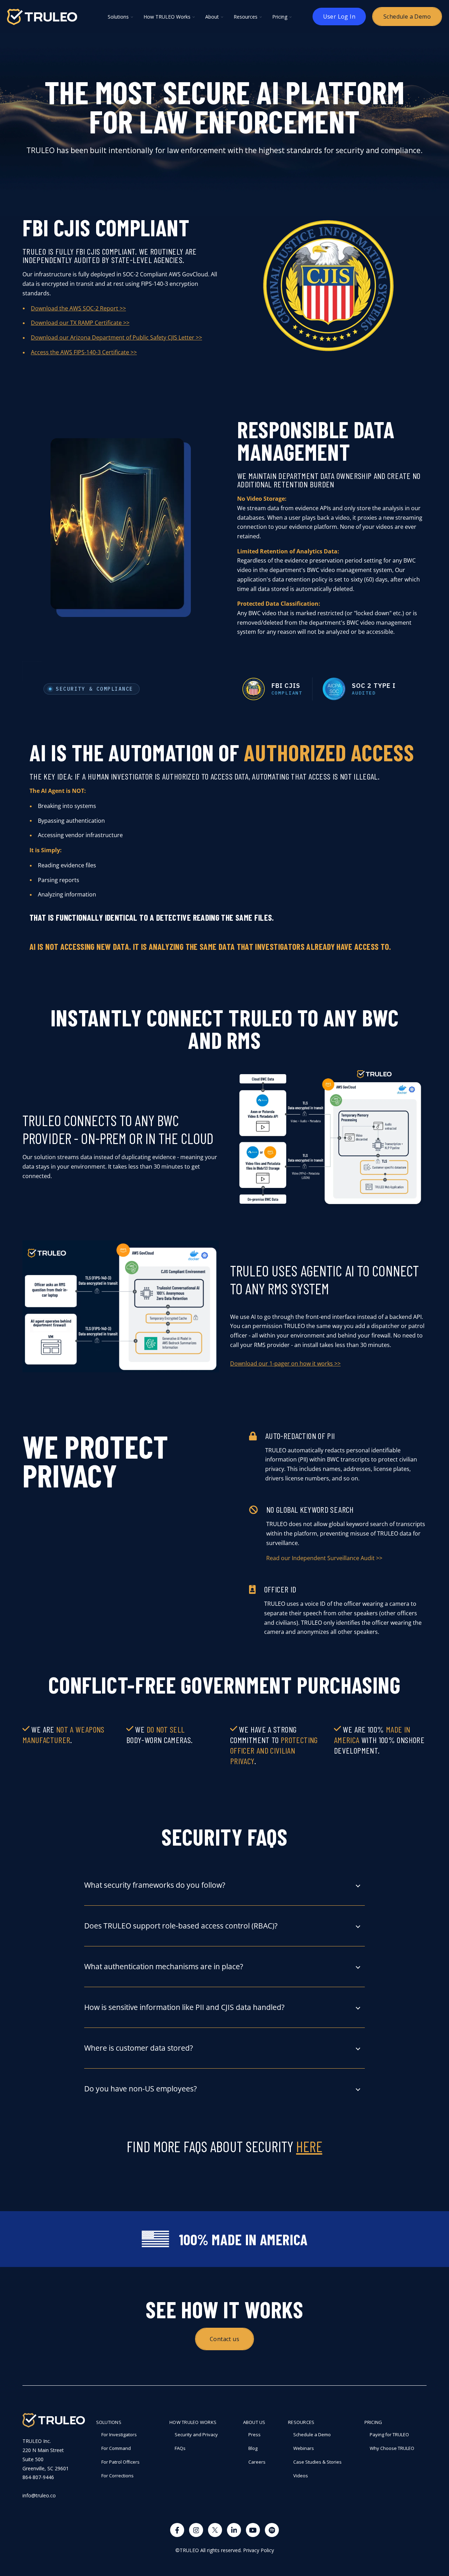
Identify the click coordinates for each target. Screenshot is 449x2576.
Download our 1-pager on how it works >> (285, 1363)
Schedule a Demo (407, 17)
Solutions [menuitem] (109, 2422)
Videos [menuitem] (301, 2476)
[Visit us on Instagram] (196, 2530)
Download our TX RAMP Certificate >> (80, 323)
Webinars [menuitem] (304, 2448)
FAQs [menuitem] (180, 2448)
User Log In (339, 17)
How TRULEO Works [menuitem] (193, 2422)
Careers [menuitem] (257, 2462)
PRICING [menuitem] (373, 2422)
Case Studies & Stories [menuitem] (317, 2462)
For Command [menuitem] (116, 2448)
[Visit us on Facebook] (177, 2530)
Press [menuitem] (254, 2434)
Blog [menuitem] (253, 2448)
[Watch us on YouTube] (253, 2530)
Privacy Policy (259, 2550)
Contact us (224, 2339)
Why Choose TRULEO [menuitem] (392, 2448)
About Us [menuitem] (254, 2422)
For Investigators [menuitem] (119, 2434)
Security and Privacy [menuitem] (196, 2434)
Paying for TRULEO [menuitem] (389, 2434)
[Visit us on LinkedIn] (234, 2530)
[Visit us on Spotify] (272, 2530)
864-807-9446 (38, 2477)
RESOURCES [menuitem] (301, 2422)
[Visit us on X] (215, 2530)
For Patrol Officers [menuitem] (120, 2462)
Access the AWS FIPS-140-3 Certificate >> (84, 352)
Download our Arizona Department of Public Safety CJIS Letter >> (116, 337)
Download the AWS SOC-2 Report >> (78, 308)
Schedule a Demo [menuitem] (312, 2434)
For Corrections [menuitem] (118, 2476)
